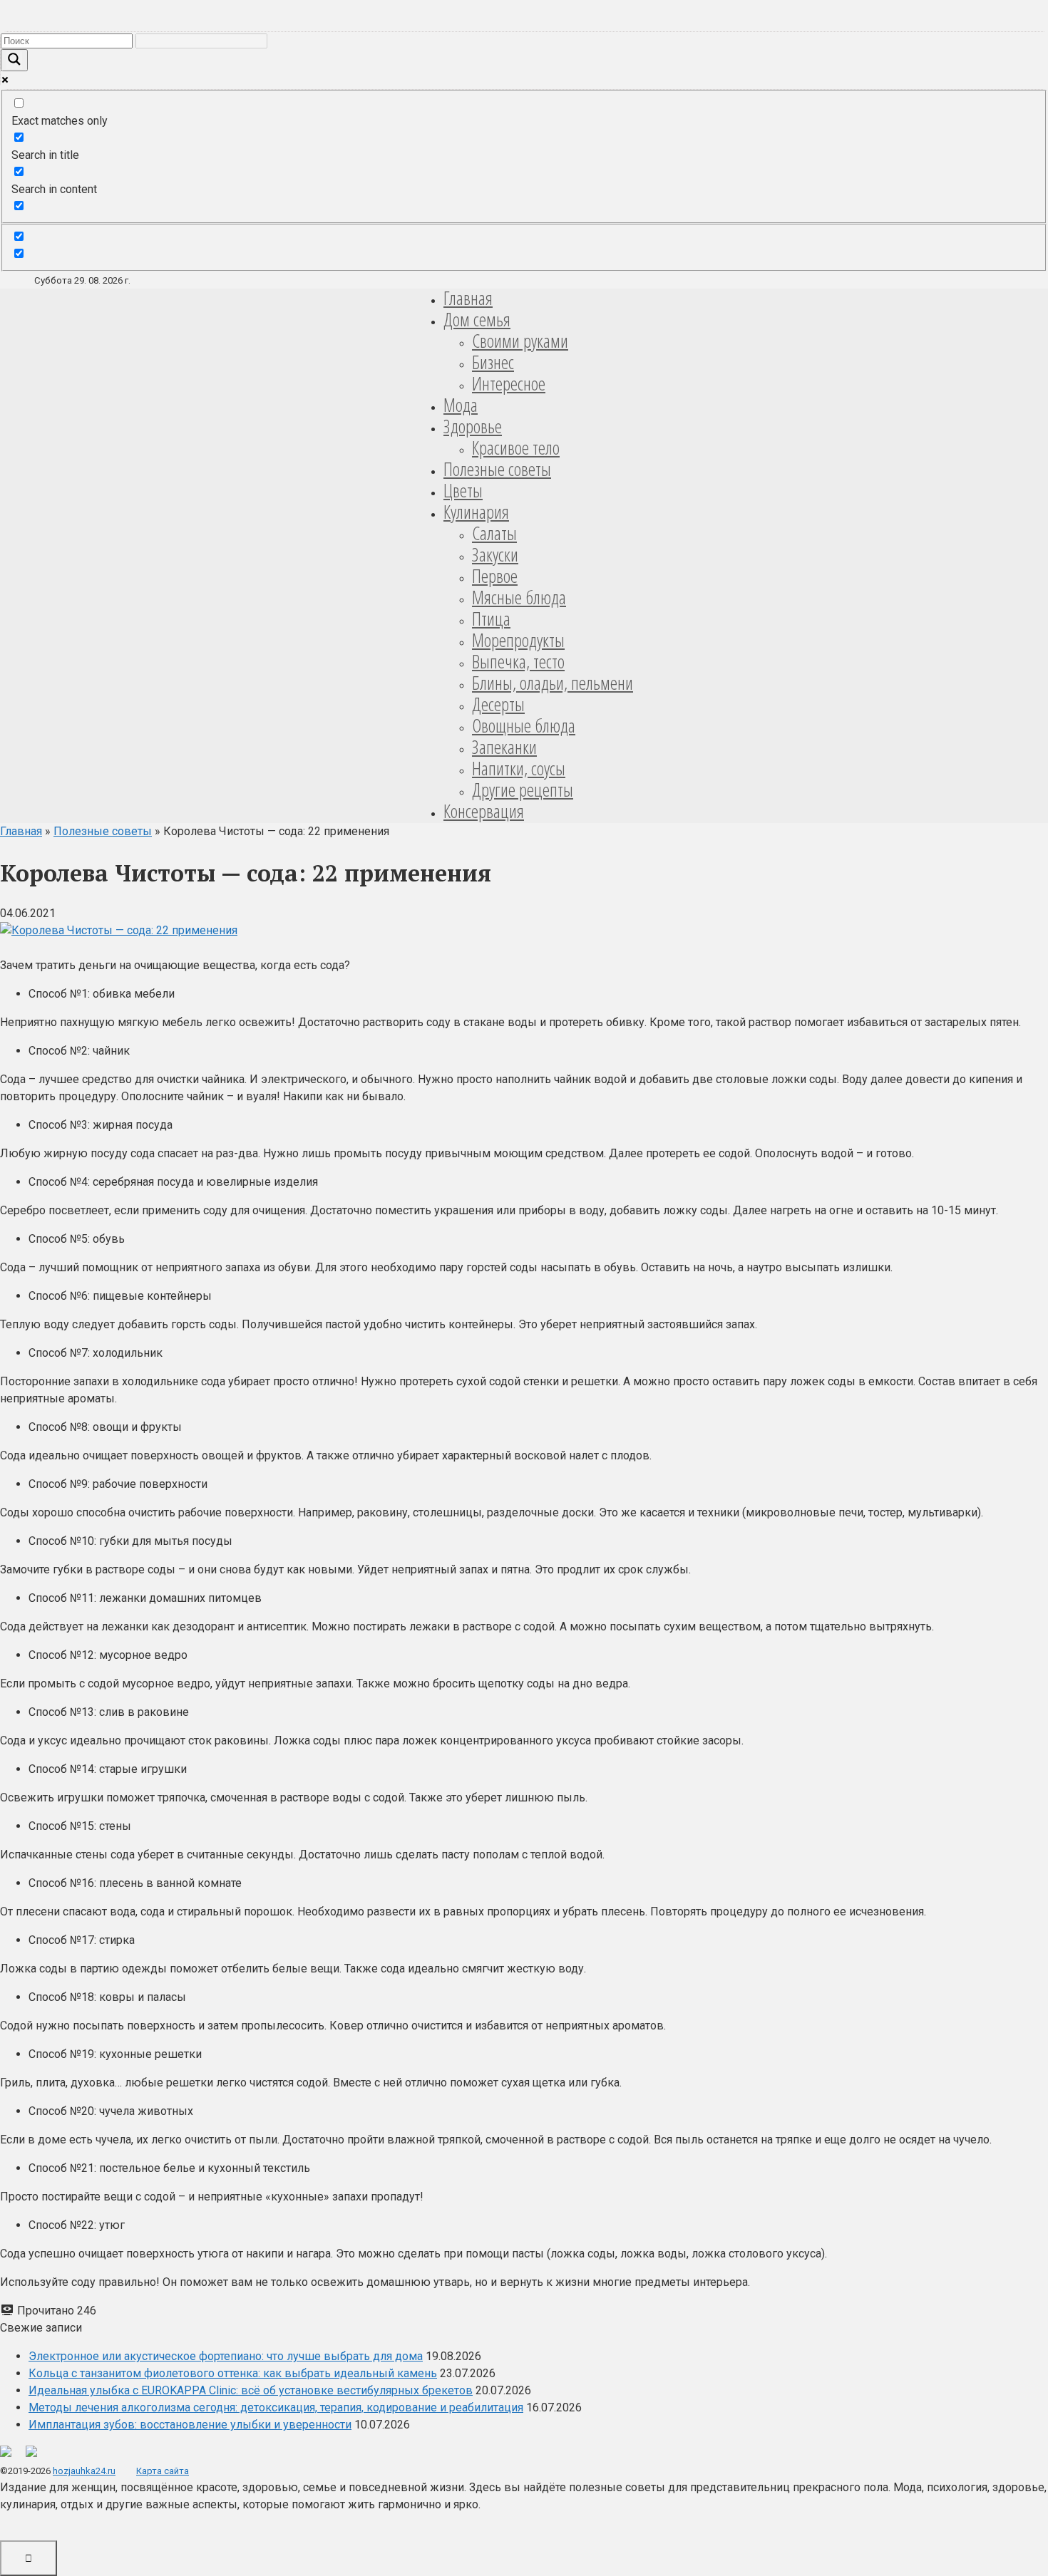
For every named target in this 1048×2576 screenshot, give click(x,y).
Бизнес (493, 362)
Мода (461, 405)
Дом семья (477, 319)
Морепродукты (518, 640)
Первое (495, 576)
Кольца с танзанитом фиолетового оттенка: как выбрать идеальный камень (233, 2373)
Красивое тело (516, 448)
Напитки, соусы (519, 768)
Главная (468, 298)
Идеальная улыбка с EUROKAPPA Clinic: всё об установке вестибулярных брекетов (251, 2390)
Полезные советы (497, 469)
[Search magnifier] (14, 60)
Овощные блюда (524, 725)
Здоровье (473, 426)
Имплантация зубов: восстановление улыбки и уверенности (190, 2425)
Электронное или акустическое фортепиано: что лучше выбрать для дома (226, 2356)
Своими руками (520, 341)
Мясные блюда (519, 597)
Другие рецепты (523, 790)
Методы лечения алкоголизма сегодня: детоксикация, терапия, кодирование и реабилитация (276, 2407)
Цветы (463, 490)
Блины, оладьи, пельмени (553, 683)
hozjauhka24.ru (84, 2471)
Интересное (509, 383)
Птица (491, 619)
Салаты (494, 533)
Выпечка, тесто (518, 661)
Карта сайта (163, 2471)
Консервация (484, 811)
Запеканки (504, 747)
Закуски (495, 554)
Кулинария (476, 512)
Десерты (498, 704)
